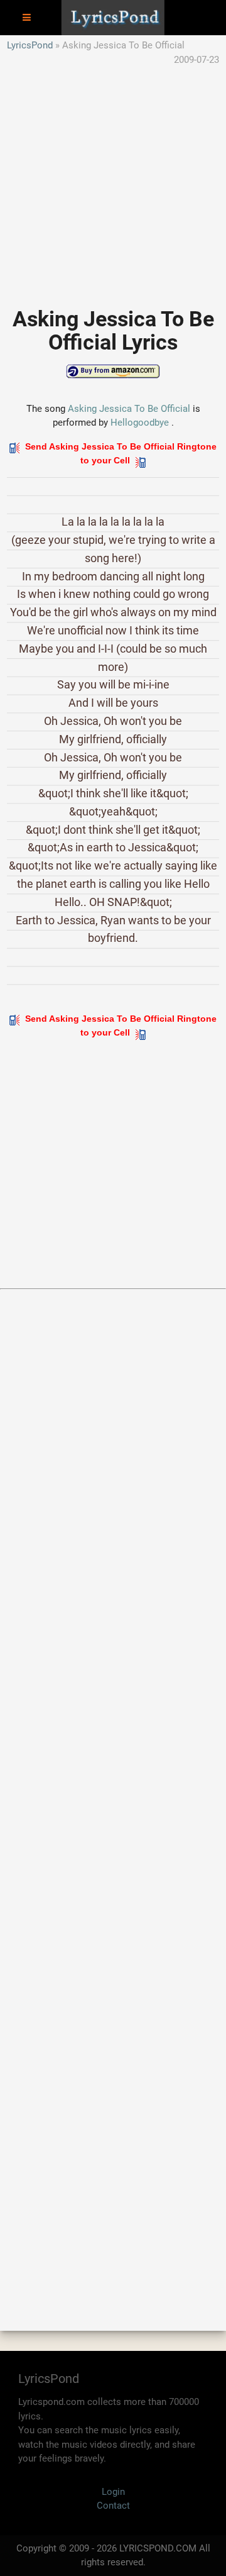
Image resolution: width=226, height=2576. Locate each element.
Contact (113, 2506)
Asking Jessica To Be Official (129, 409)
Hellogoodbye (140, 423)
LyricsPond (30, 45)
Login (113, 2492)
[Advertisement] (113, 180)
